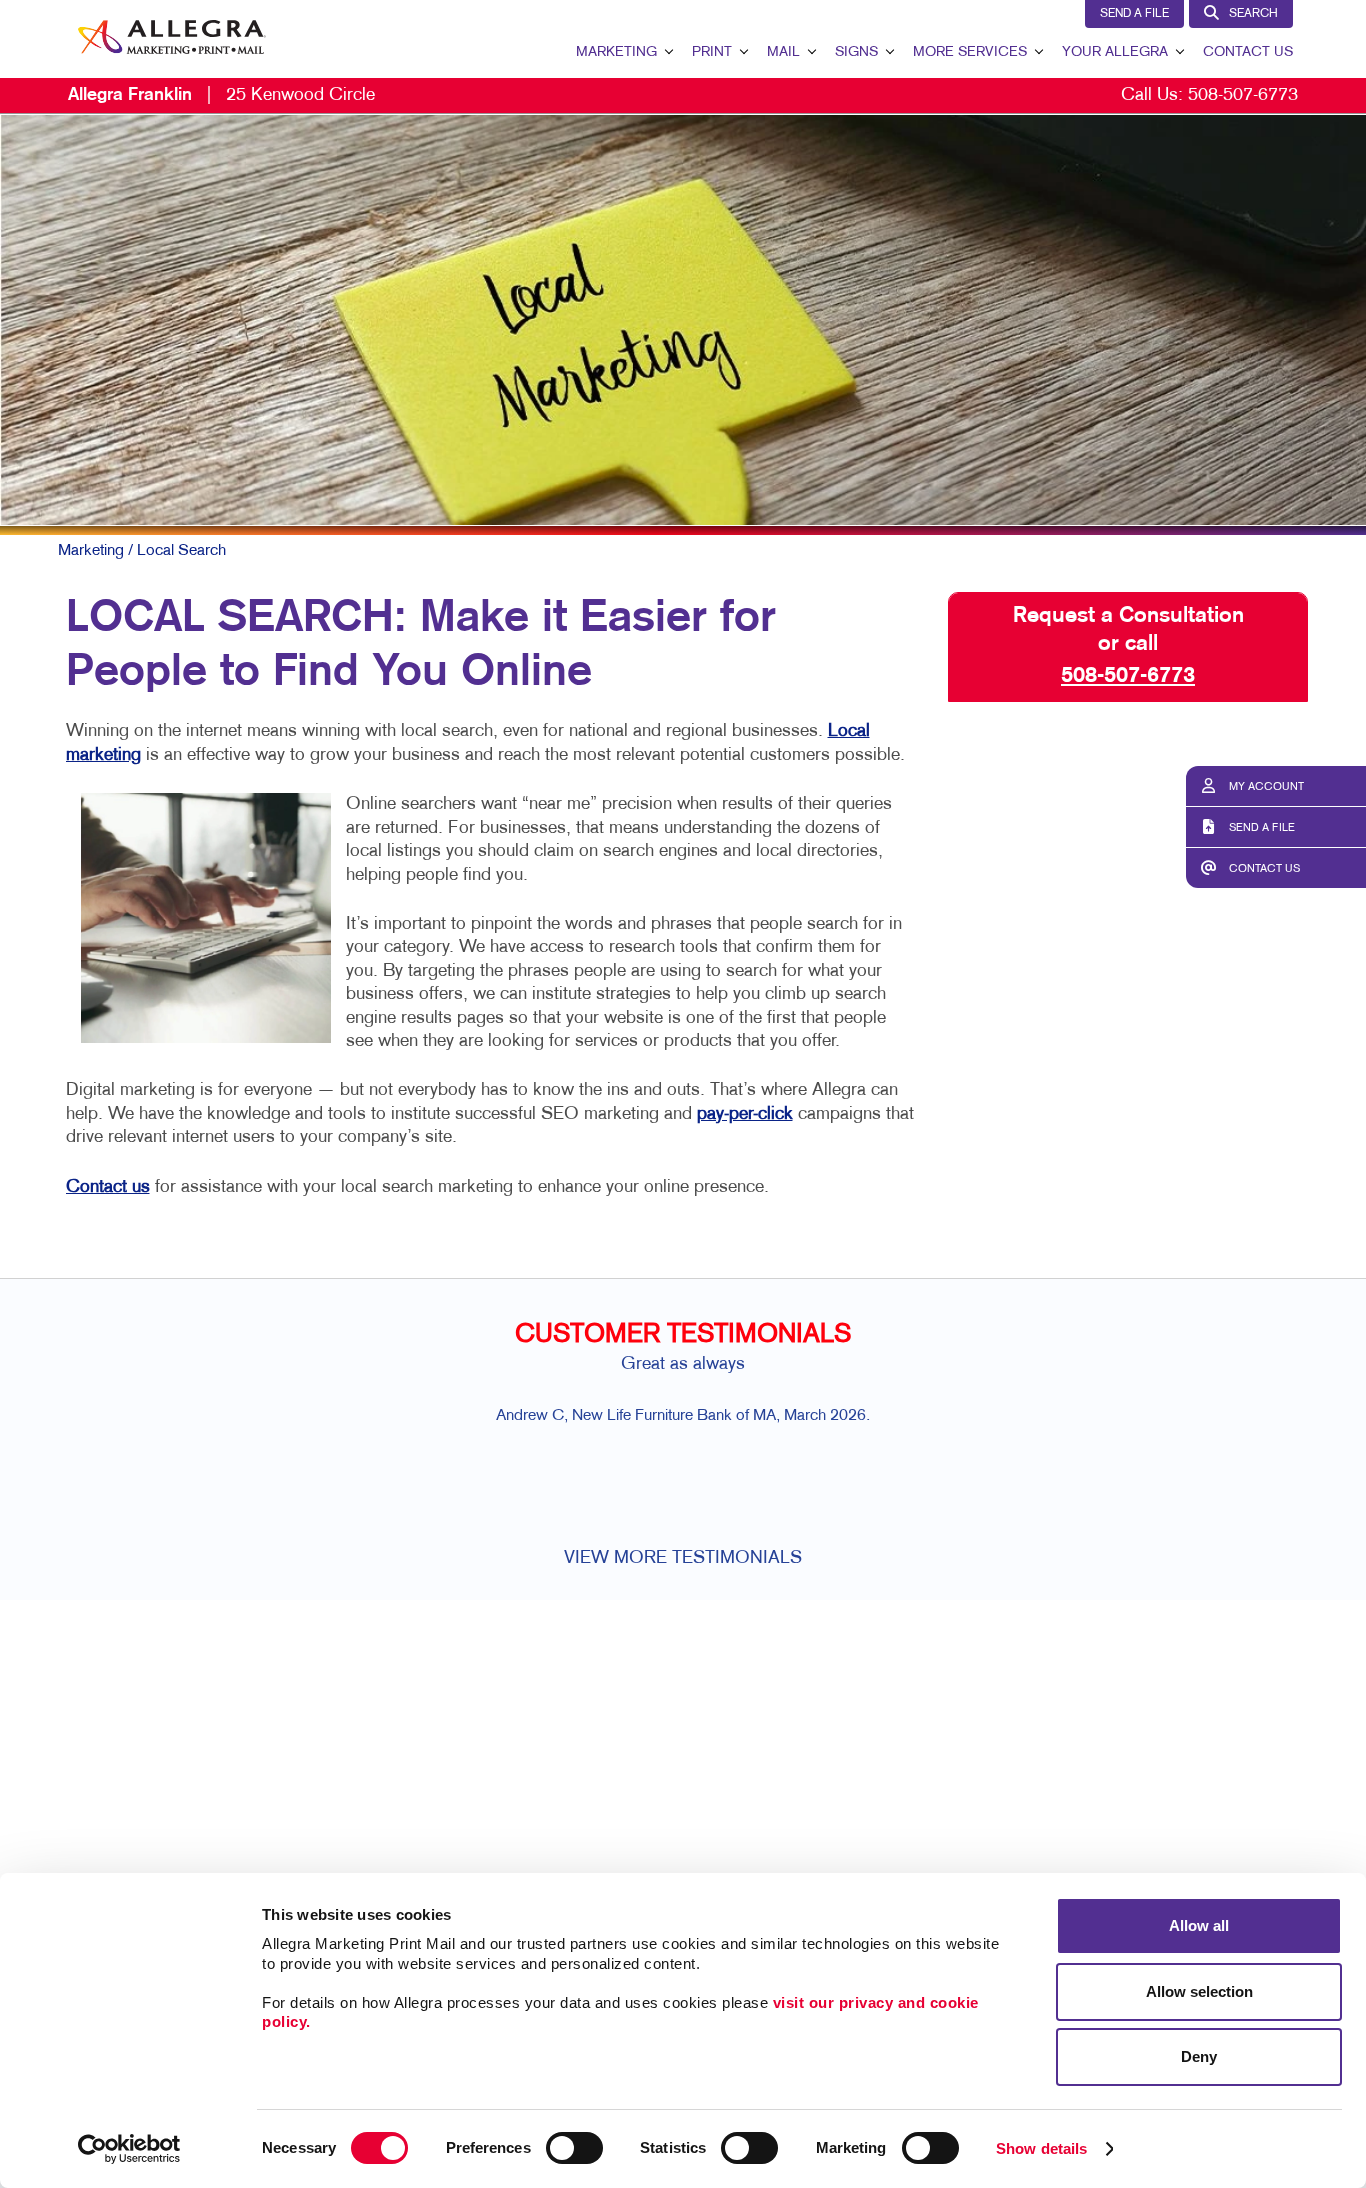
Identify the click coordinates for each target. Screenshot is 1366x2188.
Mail (783, 52)
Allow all (1199, 1925)
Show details (1041, 2148)
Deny (1199, 2056)
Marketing (616, 52)
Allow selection (1199, 1991)
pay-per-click (745, 1114)
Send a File (1134, 14)
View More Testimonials (683, 1558)
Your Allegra (1115, 52)
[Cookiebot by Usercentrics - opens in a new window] (129, 2149)
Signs (856, 52)
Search (1253, 14)
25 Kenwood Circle (221, 95)
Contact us (108, 1187)
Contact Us (1248, 52)
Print (712, 52)
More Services (970, 52)
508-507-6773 (1243, 95)
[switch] (574, 2148)
